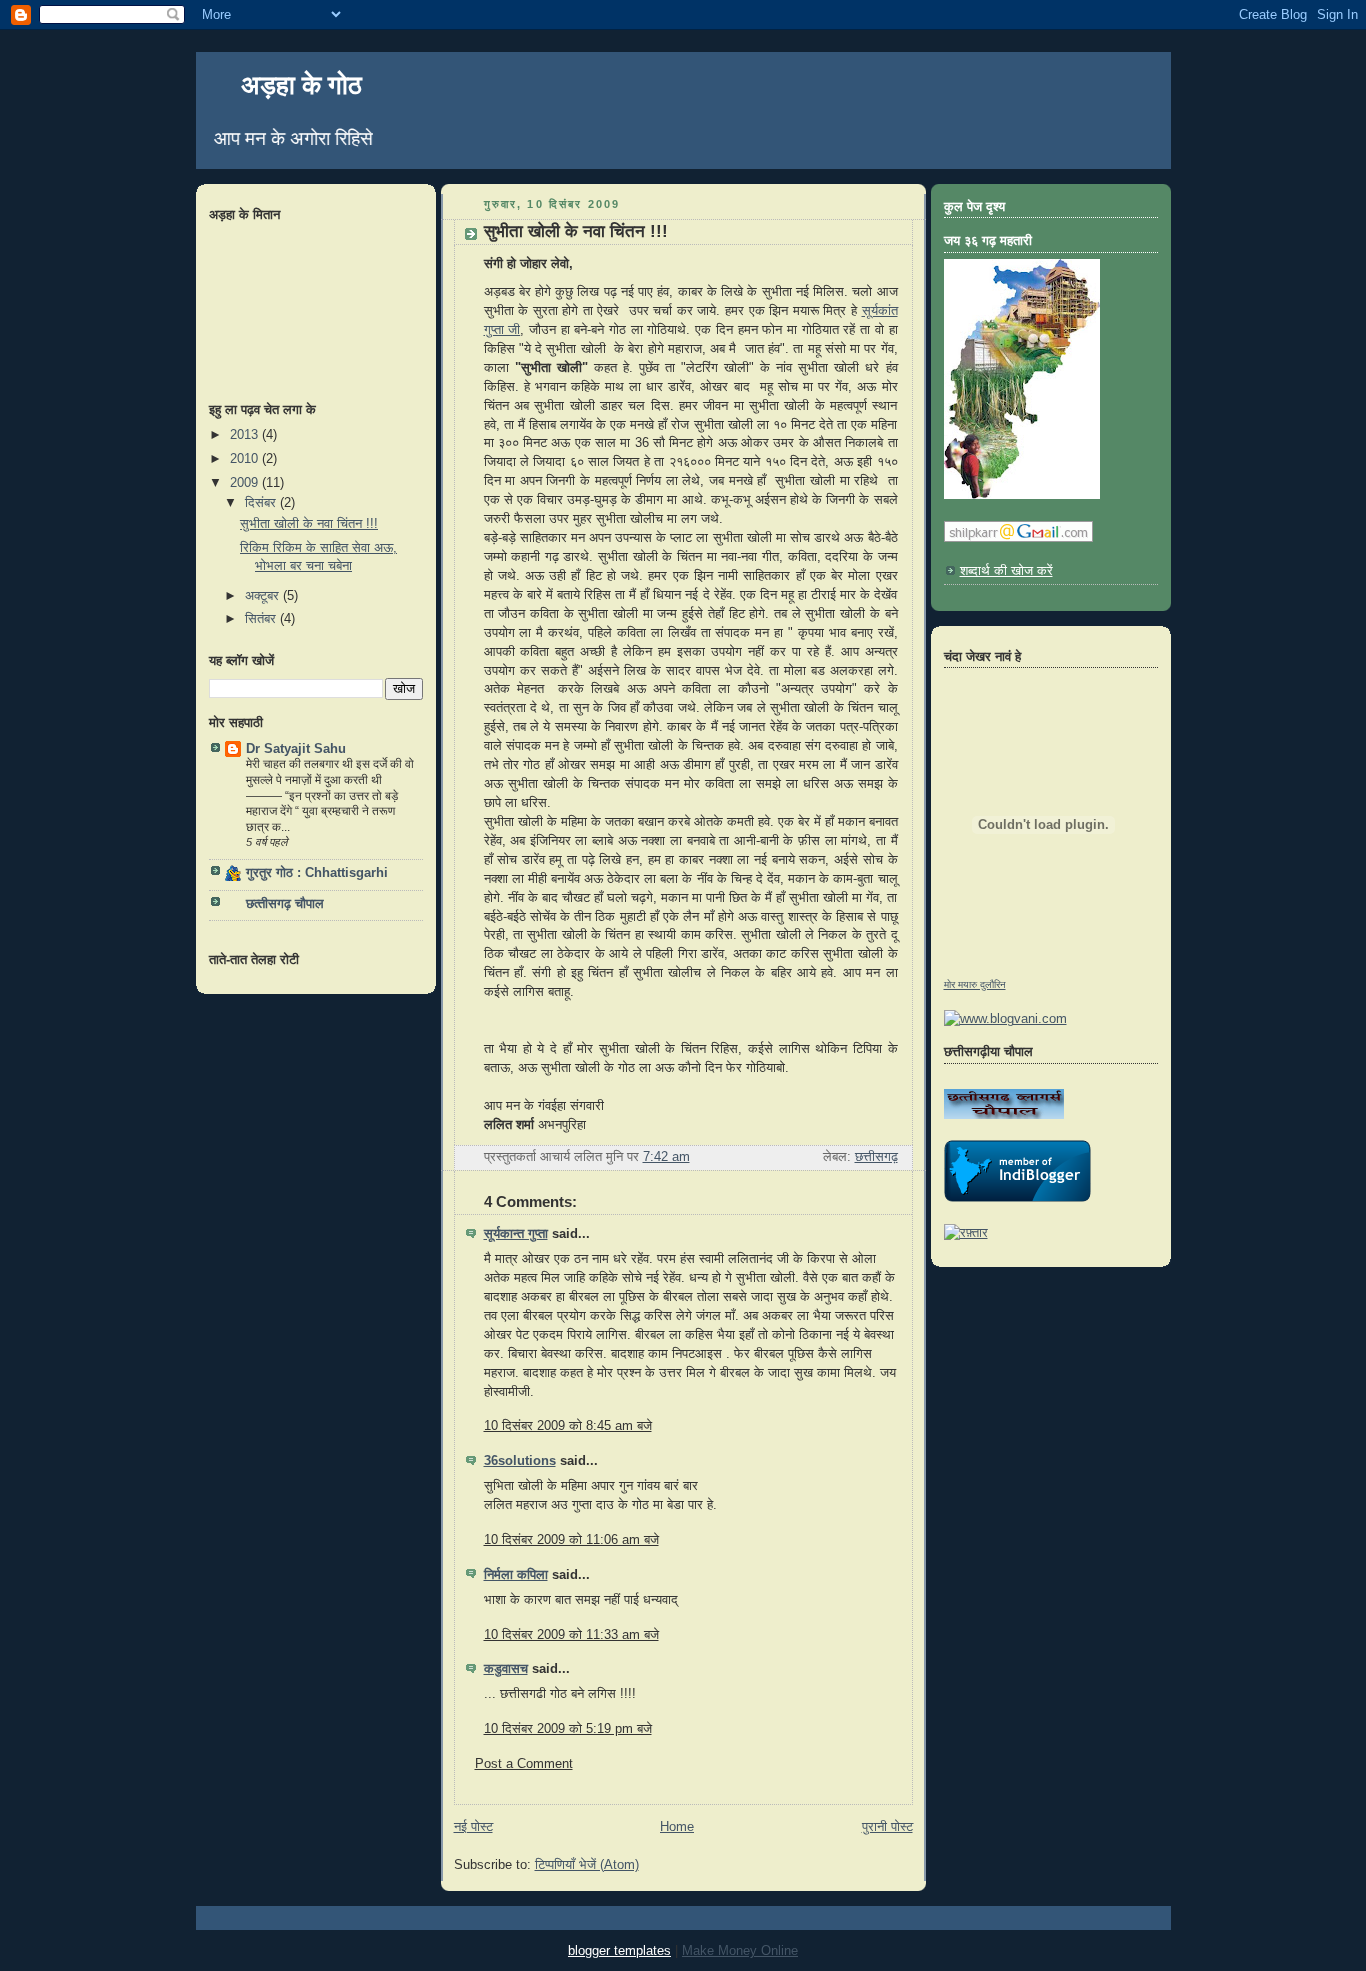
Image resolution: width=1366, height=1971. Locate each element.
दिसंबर (262, 503)
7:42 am (666, 1157)
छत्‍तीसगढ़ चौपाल (285, 904)
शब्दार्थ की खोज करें (1006, 571)
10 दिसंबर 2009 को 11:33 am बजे (571, 1635)
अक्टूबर (264, 596)
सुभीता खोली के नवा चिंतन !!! (309, 524)
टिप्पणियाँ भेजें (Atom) (587, 1865)
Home (677, 1827)
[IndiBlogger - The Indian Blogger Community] (1017, 1198)
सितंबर (262, 619)
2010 (246, 459)
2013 (246, 435)
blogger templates (619, 1950)
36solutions (520, 1461)
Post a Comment (524, 1764)
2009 (246, 483)
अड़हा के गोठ (301, 85)
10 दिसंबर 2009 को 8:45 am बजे (568, 1426)
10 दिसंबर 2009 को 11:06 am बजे (571, 1540)
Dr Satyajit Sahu (296, 749)
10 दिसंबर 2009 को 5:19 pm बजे (568, 1729)
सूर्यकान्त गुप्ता (516, 1234)
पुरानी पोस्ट (887, 1827)
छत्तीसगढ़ (876, 1157)
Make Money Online (740, 1950)
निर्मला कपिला (516, 1575)
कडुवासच (506, 1669)
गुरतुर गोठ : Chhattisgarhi (317, 873)
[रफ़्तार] (966, 1233)
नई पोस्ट (473, 1827)
